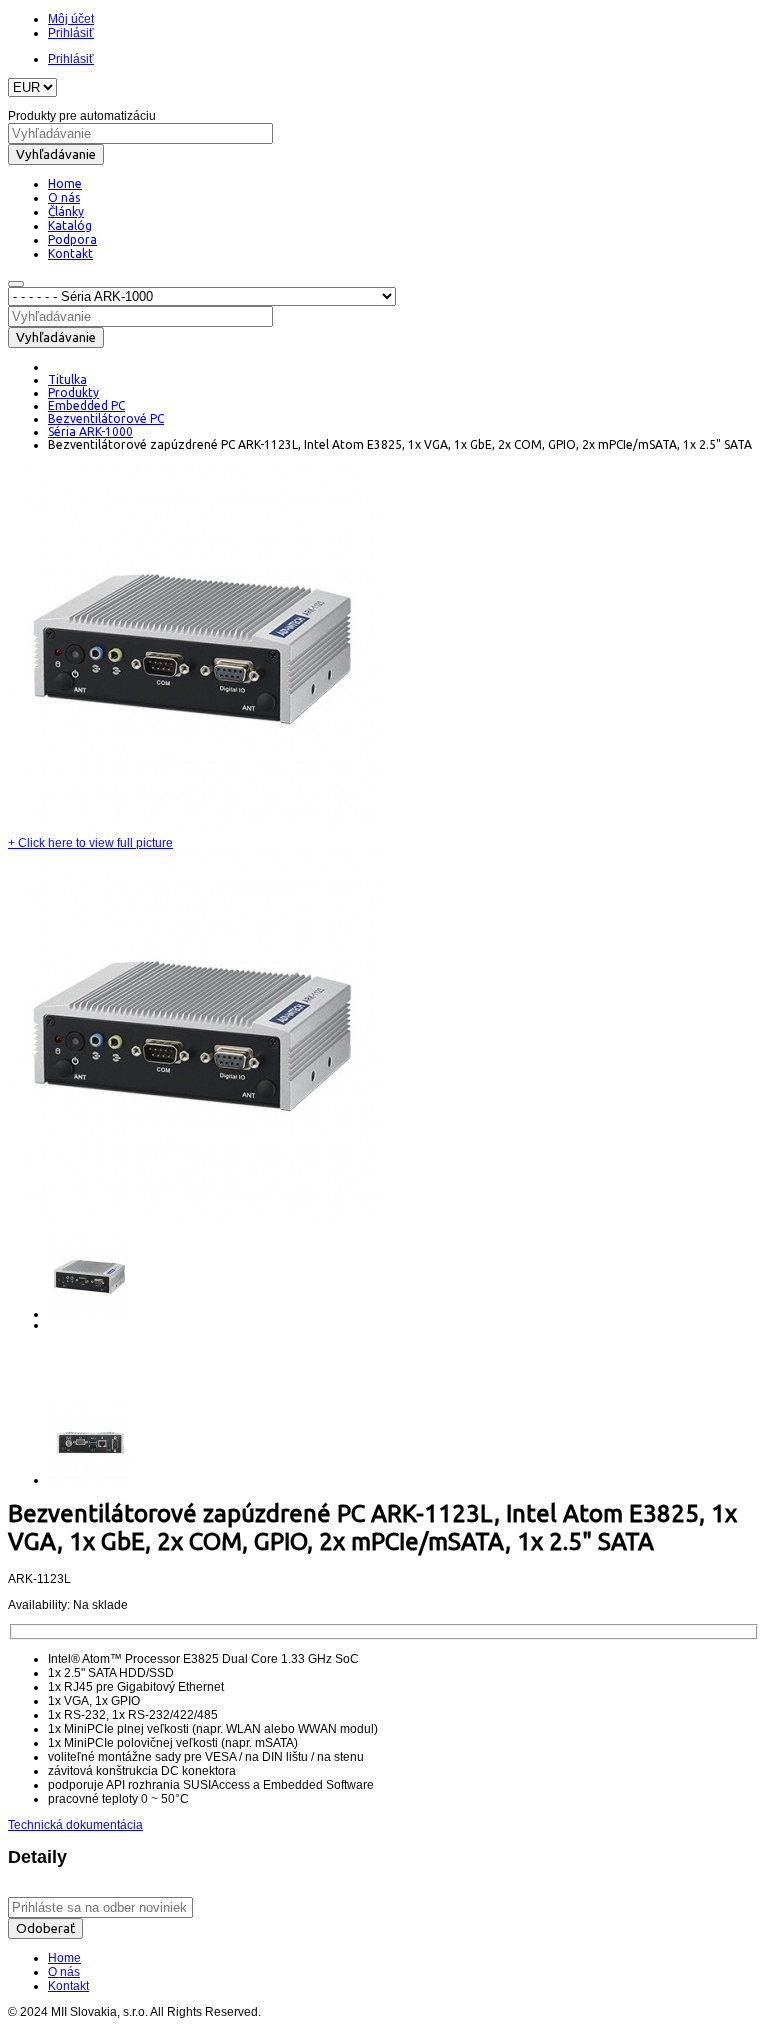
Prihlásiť (71, 33)
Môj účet (71, 19)
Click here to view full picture (90, 843)
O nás (64, 1972)
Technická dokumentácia (75, 1825)
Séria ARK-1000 (90, 431)
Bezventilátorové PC (106, 418)
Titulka (67, 379)
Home (64, 1958)
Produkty (73, 392)
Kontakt (68, 1986)
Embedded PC (86, 405)
